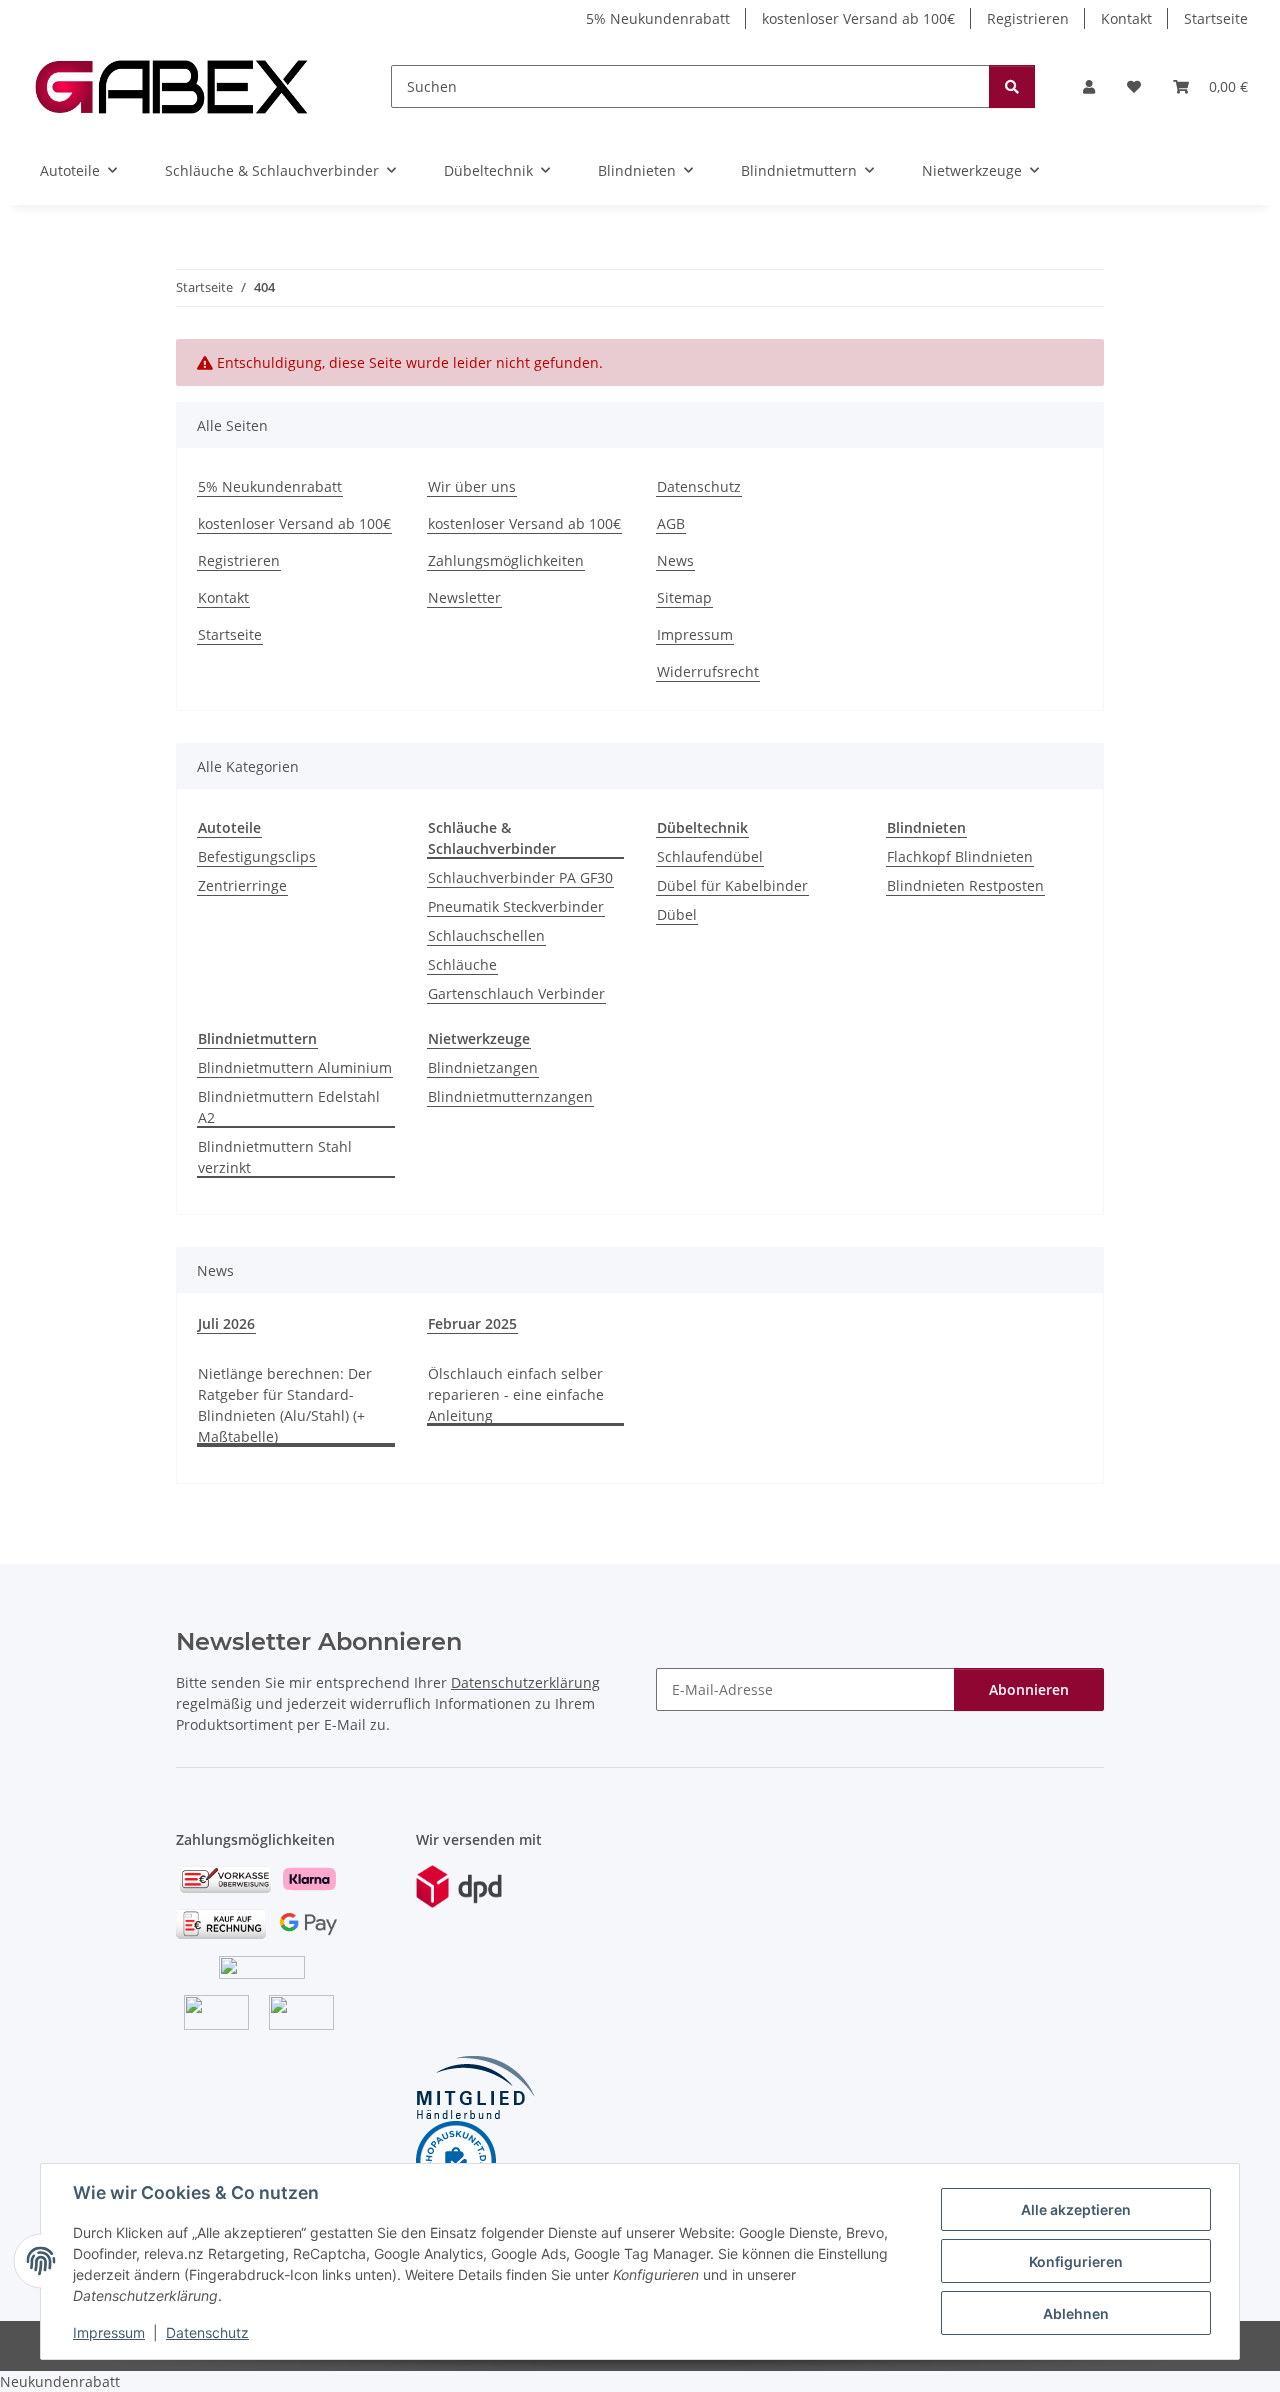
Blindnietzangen (483, 1067)
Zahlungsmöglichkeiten (506, 560)
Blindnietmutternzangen (510, 1096)
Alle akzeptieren (1076, 2209)
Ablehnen (1076, 2313)
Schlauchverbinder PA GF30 (520, 877)
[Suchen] (1012, 86)
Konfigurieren (1076, 2261)
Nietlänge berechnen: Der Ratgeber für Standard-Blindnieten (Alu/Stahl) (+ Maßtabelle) (285, 1405)
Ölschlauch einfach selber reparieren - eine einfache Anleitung (516, 1394)
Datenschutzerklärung (525, 1682)
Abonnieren (1029, 1689)
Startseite (1216, 18)
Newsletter (464, 597)
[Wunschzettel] (1134, 86)
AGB (671, 523)
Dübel (677, 914)
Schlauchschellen (486, 935)
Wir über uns (472, 486)
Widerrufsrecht (708, 671)
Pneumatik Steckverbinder (516, 906)
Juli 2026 (226, 1323)
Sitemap (684, 597)
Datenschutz (207, 2332)
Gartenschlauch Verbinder (516, 993)
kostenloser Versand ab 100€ (858, 18)
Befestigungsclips (257, 856)
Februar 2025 (472, 1323)
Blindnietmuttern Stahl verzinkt (275, 1157)
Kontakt (1126, 18)
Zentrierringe (242, 885)
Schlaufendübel (710, 856)
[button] (1089, 86)
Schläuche (462, 964)
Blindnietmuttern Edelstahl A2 (289, 1107)
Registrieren (1028, 18)
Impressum (109, 2332)
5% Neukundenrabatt (658, 18)
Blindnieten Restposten (965, 885)
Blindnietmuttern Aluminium (295, 1067)
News (675, 560)
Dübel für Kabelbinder (732, 885)
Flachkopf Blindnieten (960, 856)
